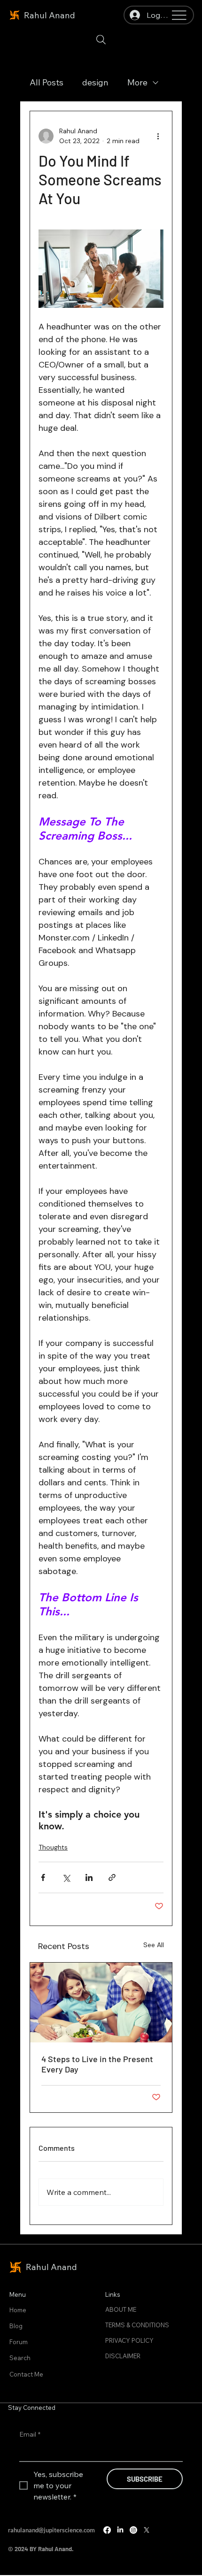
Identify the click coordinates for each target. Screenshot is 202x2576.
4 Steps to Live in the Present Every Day (97, 2064)
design (95, 82)
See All (154, 1945)
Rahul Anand (50, 15)
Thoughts (53, 1847)
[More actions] (158, 136)
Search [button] (20, 2358)
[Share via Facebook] (43, 1877)
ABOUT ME (121, 2309)
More (137, 82)
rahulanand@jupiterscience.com (51, 2530)
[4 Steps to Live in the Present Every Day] (101, 2003)
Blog (16, 2326)
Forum (19, 2342)
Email (30, 2434)
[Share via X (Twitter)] (66, 1877)
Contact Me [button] (26, 2374)
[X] (147, 2530)
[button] (101, 40)
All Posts (47, 82)
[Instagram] (133, 2530)
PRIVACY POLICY (129, 2340)
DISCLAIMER (123, 2356)
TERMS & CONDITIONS (137, 2325)
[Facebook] (107, 2530)
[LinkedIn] (120, 2530)
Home (18, 2310)
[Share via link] (112, 1877)
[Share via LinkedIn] (89, 1877)
